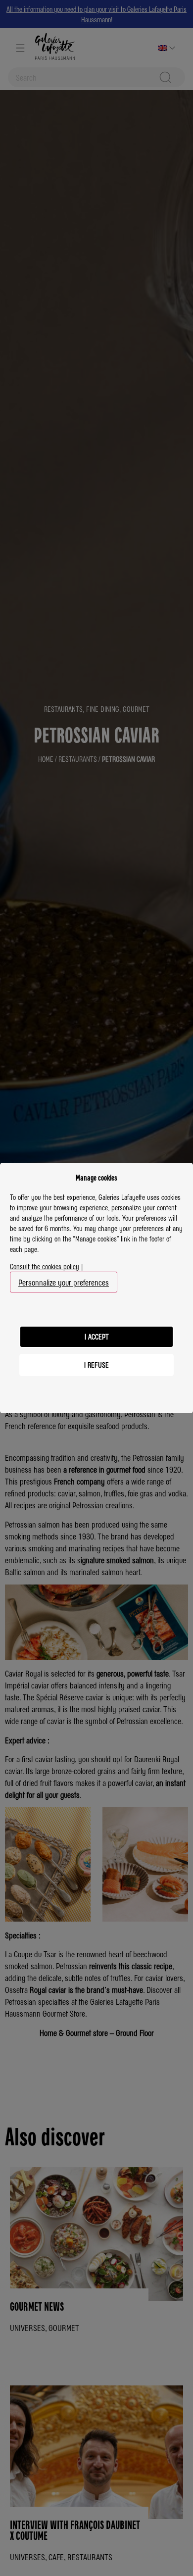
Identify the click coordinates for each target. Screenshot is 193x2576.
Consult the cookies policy (45, 1266)
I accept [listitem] (97, 1337)
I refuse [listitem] (96, 1365)
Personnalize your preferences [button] (64, 1282)
